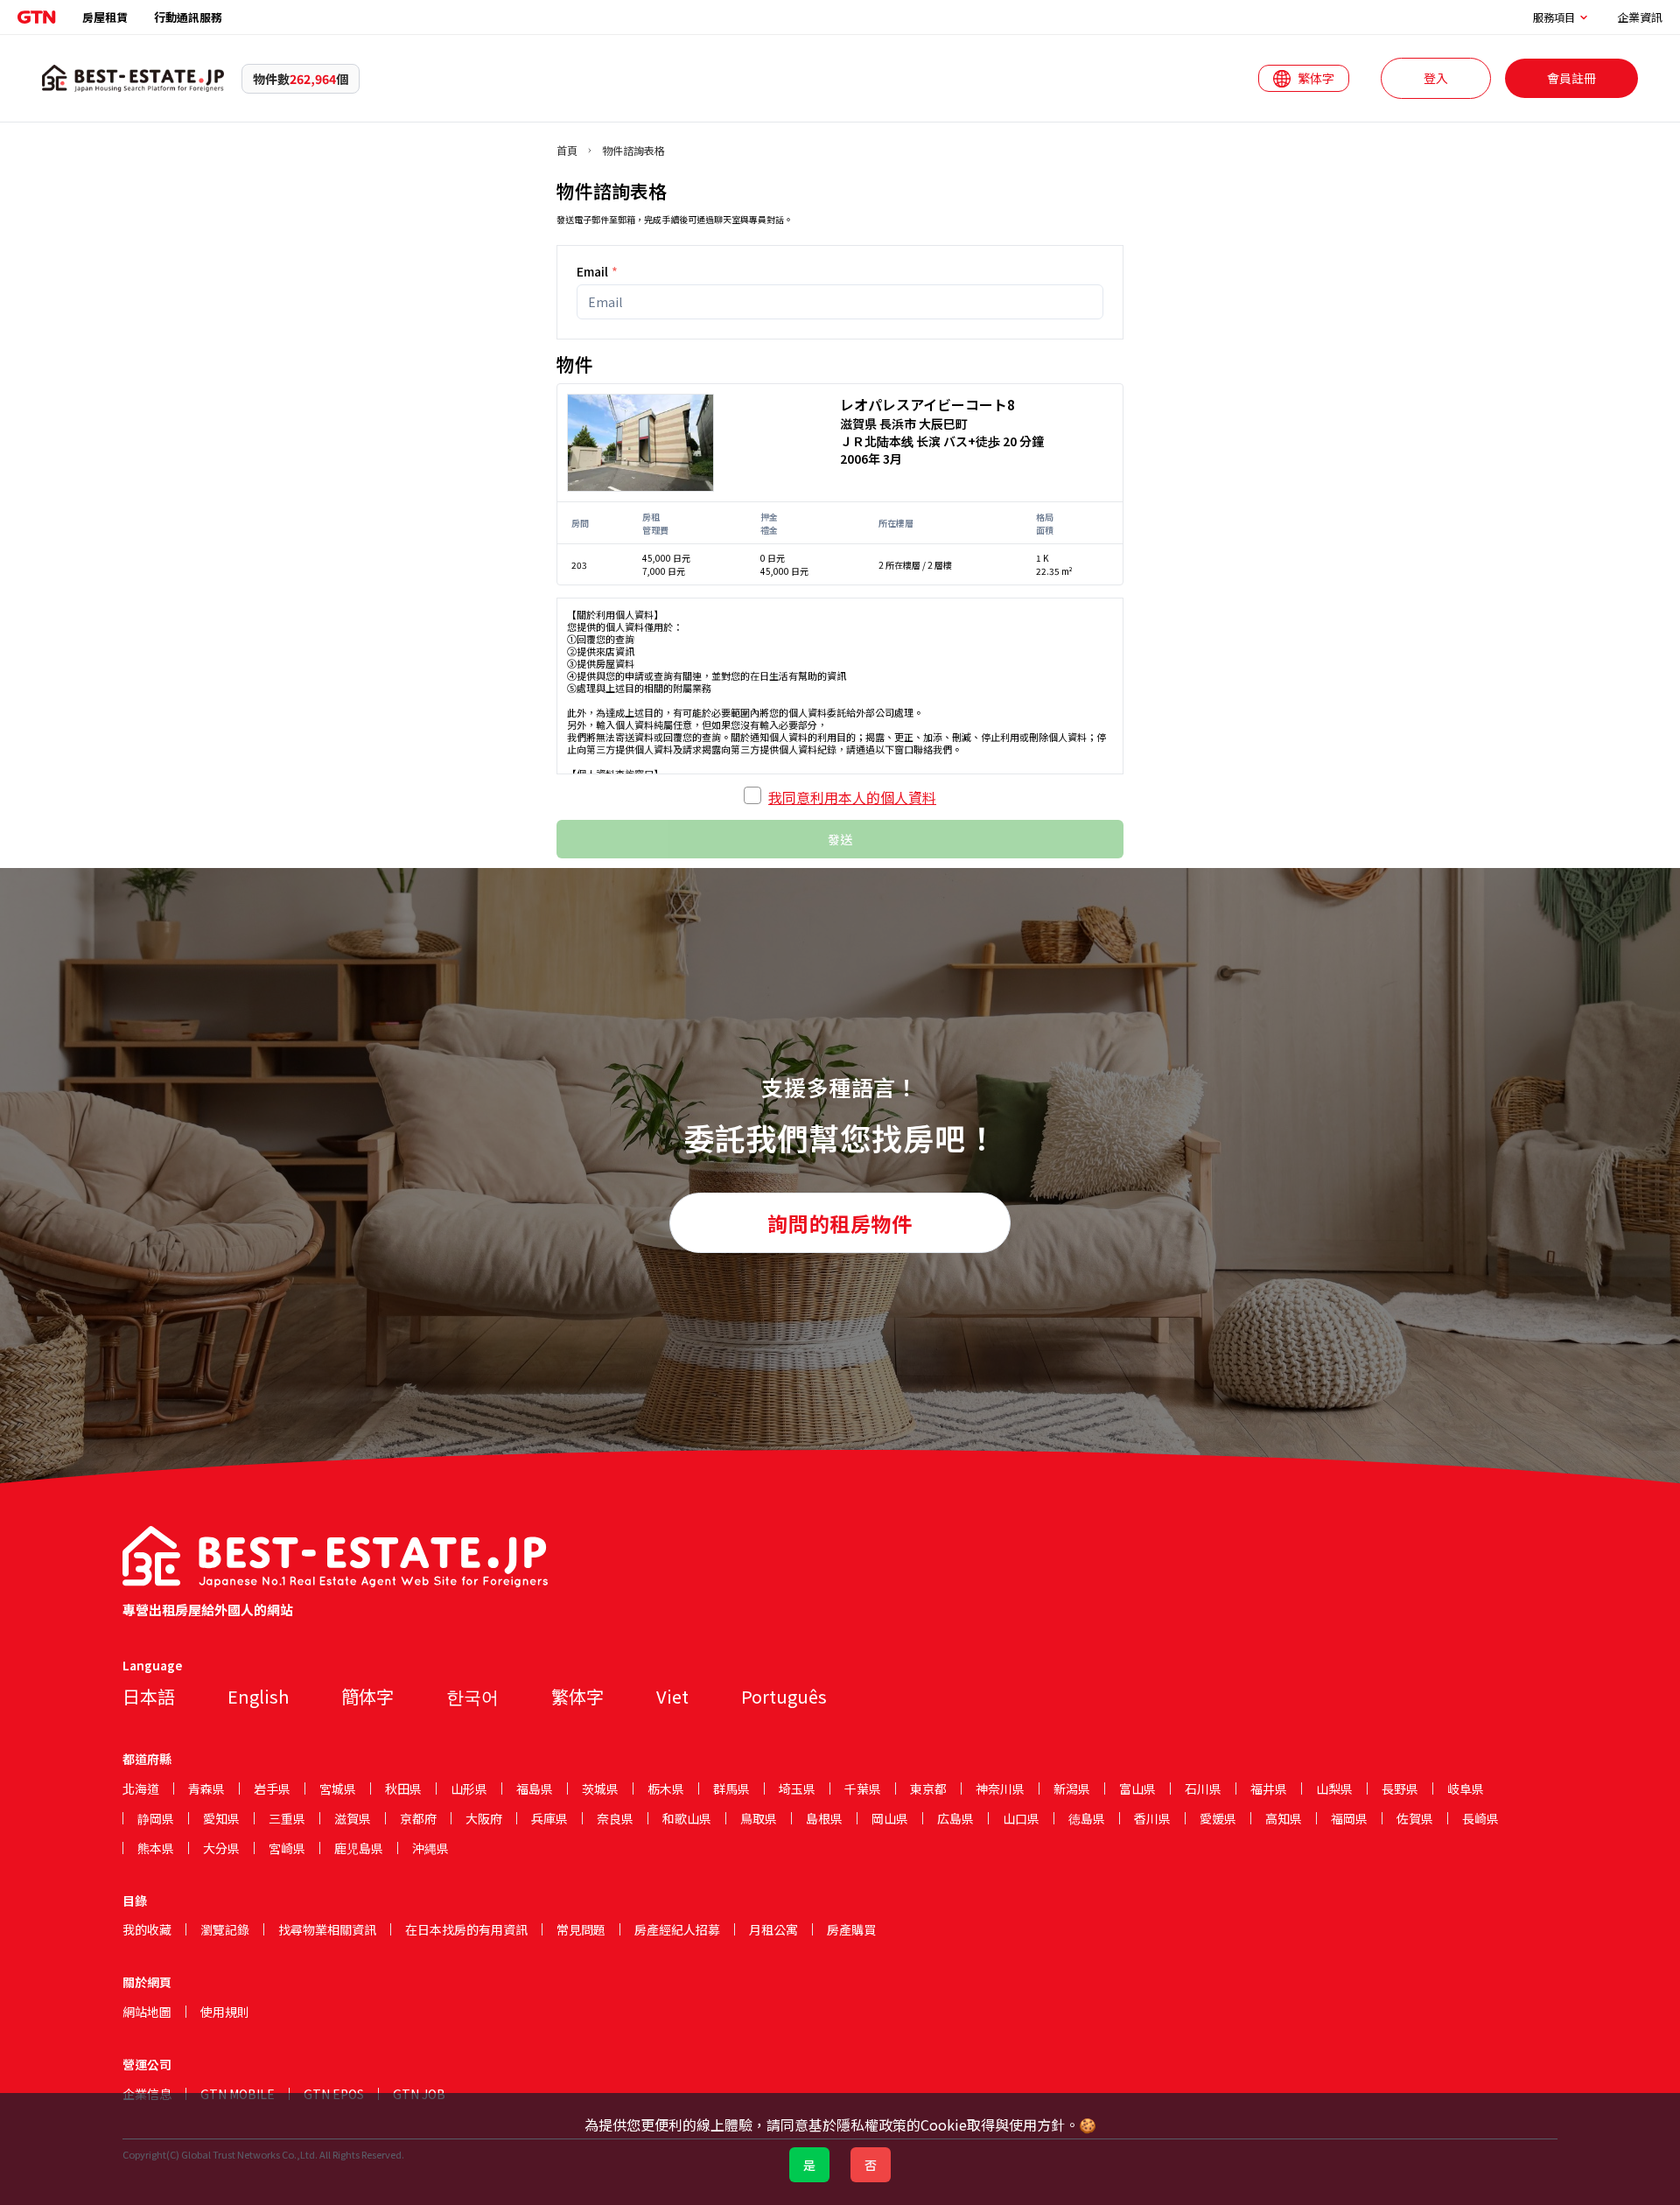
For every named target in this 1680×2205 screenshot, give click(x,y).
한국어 (472, 1696)
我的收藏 (147, 1929)
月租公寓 (773, 1929)
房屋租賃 (105, 17)
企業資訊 (1640, 17)
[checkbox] (752, 795)
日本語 (149, 1696)
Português (784, 1696)
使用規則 (225, 2012)
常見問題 (581, 1929)
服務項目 (1554, 17)
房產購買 (851, 1929)
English (258, 1696)
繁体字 (577, 1696)
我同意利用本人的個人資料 (852, 797)
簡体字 (367, 1696)
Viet (672, 1696)
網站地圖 (147, 2012)
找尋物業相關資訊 (327, 1929)
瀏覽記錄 (225, 1929)
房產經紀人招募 (677, 1929)
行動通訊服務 (188, 17)
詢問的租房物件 (840, 1223)
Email (597, 271)
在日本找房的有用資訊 (466, 1929)
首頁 (567, 150)
